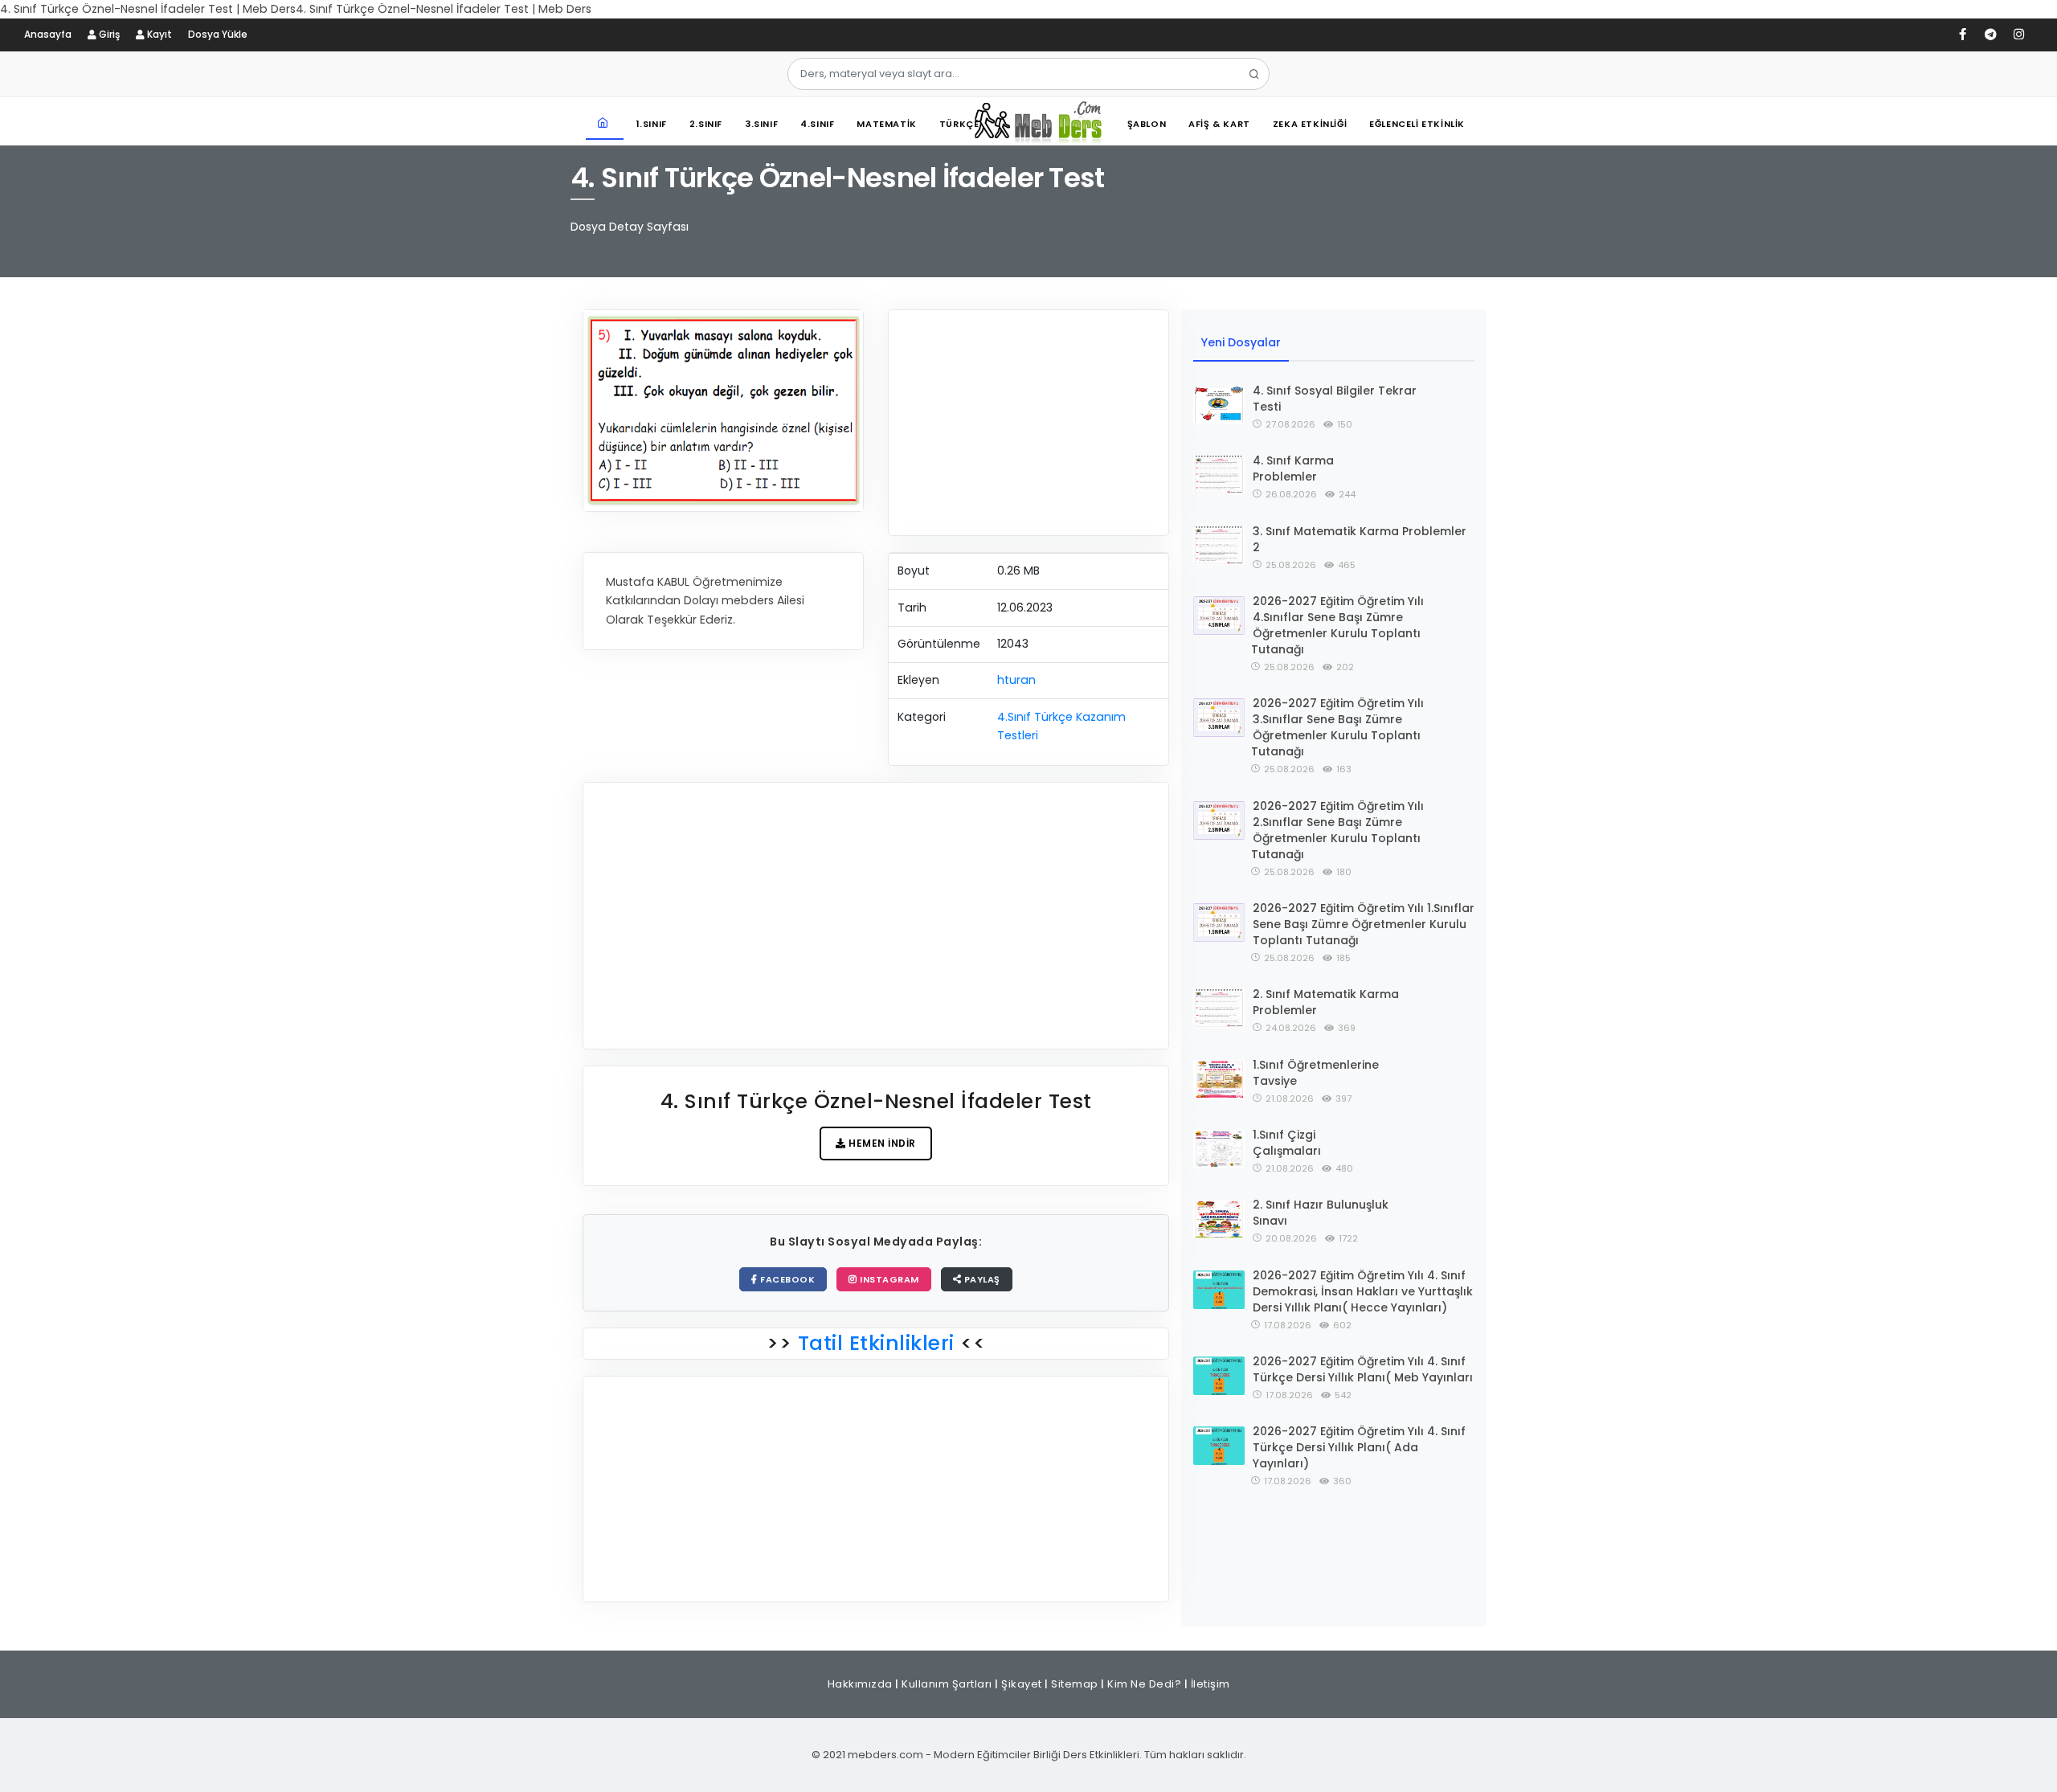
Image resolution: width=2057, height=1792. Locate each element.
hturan (1016, 680)
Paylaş (981, 1279)
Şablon (1147, 124)
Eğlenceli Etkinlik (1417, 124)
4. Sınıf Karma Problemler (1293, 468)
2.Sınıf (706, 124)
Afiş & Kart (1219, 124)
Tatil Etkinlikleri (876, 1343)
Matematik (886, 124)
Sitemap (1075, 1684)
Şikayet (1022, 1684)
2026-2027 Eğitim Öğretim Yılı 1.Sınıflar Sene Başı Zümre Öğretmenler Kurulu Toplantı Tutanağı (1364, 924)
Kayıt (158, 34)
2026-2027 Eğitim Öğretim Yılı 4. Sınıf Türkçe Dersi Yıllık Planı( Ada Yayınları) (1359, 1447)
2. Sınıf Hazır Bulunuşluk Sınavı (1321, 1213)
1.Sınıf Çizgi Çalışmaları (1287, 1143)
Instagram (888, 1279)
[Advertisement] (1028, 423)
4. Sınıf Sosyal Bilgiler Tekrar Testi (1335, 399)
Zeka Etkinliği (1310, 124)
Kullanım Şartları (947, 1684)
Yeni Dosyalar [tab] (1241, 342)
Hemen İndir (881, 1143)
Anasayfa (48, 34)
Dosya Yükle (218, 34)
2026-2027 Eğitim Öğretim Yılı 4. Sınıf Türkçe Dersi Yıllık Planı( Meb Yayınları (1363, 1369)
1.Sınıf (652, 124)
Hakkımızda (860, 1684)
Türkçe (959, 124)
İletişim (1210, 1684)
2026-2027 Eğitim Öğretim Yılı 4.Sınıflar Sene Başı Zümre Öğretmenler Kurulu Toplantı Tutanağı (1337, 625)
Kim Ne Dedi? (1144, 1684)
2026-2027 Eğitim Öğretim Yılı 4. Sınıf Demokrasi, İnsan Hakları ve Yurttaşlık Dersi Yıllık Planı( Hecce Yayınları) (1363, 1291)
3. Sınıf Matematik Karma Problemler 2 (1360, 539)
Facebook (787, 1279)
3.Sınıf (761, 124)
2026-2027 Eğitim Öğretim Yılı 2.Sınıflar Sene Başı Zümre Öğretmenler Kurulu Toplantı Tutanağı (1337, 830)
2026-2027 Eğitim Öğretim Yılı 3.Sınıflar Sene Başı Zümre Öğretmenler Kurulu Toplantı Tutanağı (1337, 727)
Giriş (108, 34)
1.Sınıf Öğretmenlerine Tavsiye (1316, 1073)
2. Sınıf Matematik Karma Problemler (1326, 1002)
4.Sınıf (817, 124)
